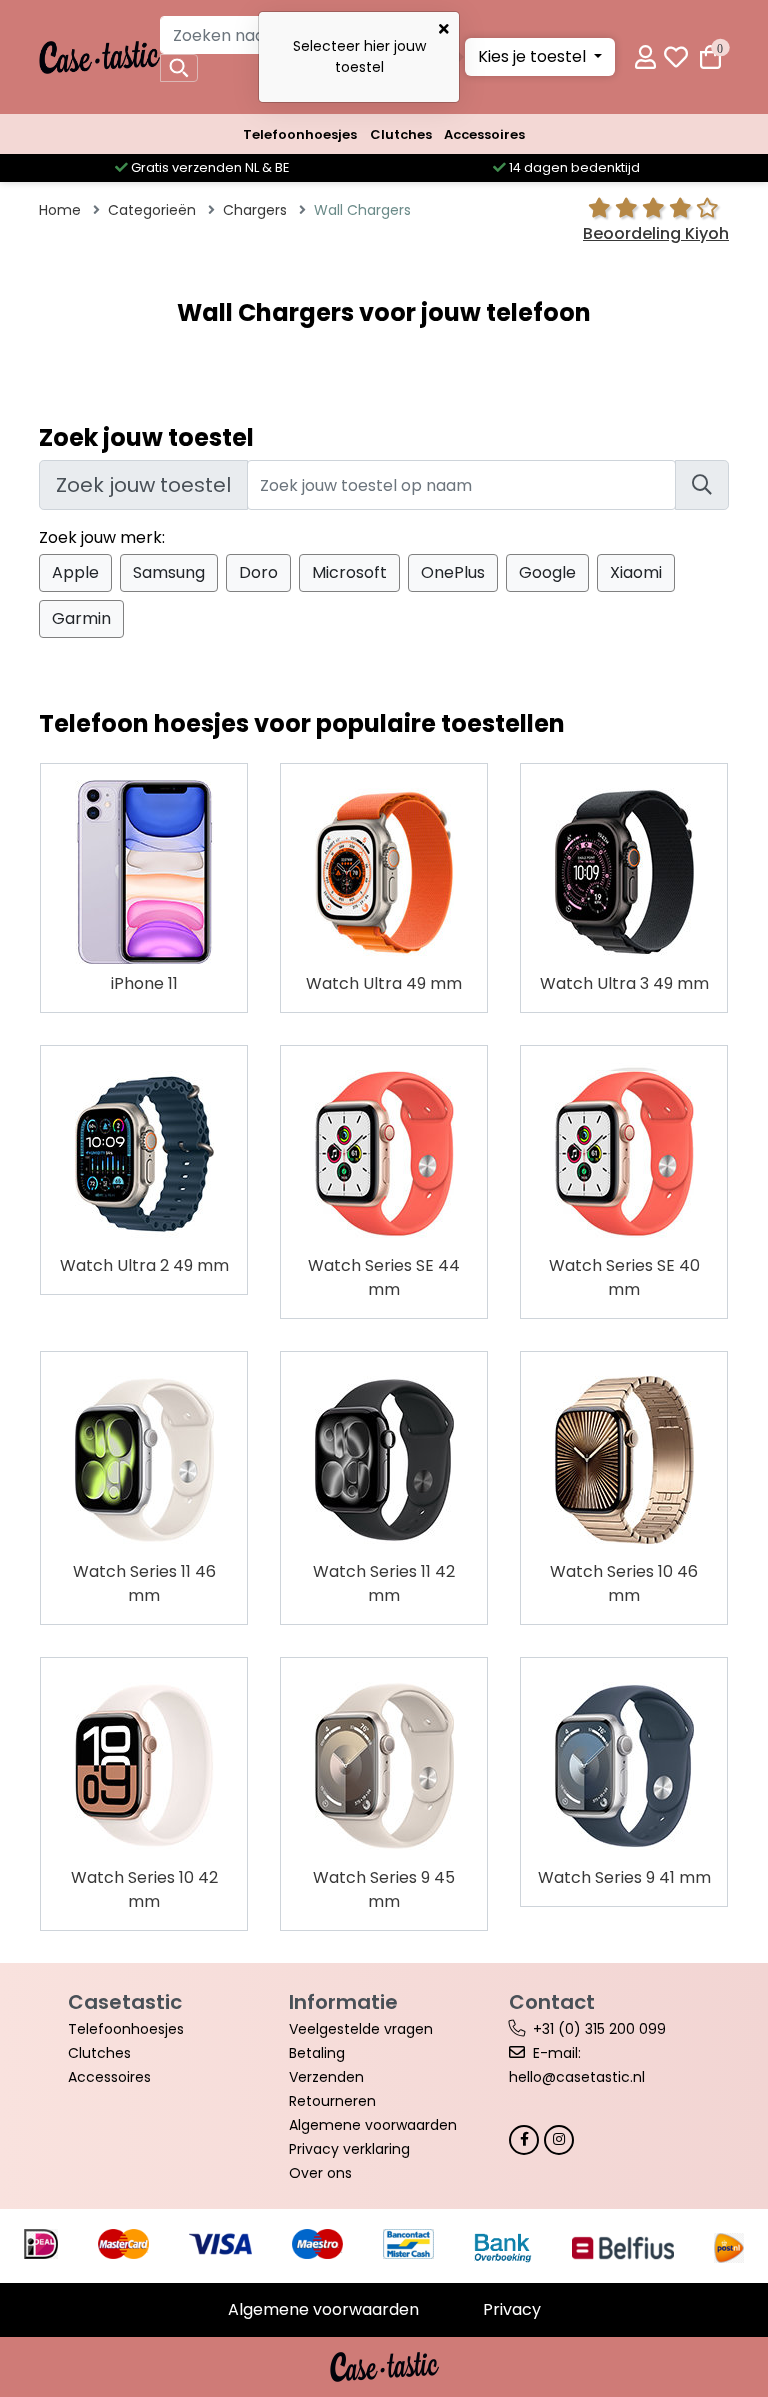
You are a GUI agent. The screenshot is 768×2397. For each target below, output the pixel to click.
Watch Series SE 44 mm (384, 1277)
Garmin (81, 618)
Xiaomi (636, 572)
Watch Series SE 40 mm (624, 1277)
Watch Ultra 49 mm (384, 983)
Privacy (512, 2309)
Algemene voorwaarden (373, 2125)
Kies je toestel (534, 56)
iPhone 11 (144, 983)
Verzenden (326, 2077)
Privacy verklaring (349, 2149)
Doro (258, 572)
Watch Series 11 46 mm (144, 1583)
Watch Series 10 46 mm (624, 1583)
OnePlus (453, 572)
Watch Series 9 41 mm (624, 1877)
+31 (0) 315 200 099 (599, 2029)
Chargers (255, 210)
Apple (75, 572)
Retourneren (332, 2101)
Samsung (169, 572)
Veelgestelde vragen (361, 2029)
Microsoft (349, 572)
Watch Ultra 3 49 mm (624, 983)
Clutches (401, 134)
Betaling (317, 2053)
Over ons (320, 2173)
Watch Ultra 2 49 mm (144, 1265)
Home (60, 210)
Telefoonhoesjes (300, 134)
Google (547, 572)
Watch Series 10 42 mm (144, 1889)
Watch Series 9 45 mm (384, 1889)
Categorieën (152, 210)
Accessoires (484, 134)
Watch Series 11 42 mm (384, 1583)
